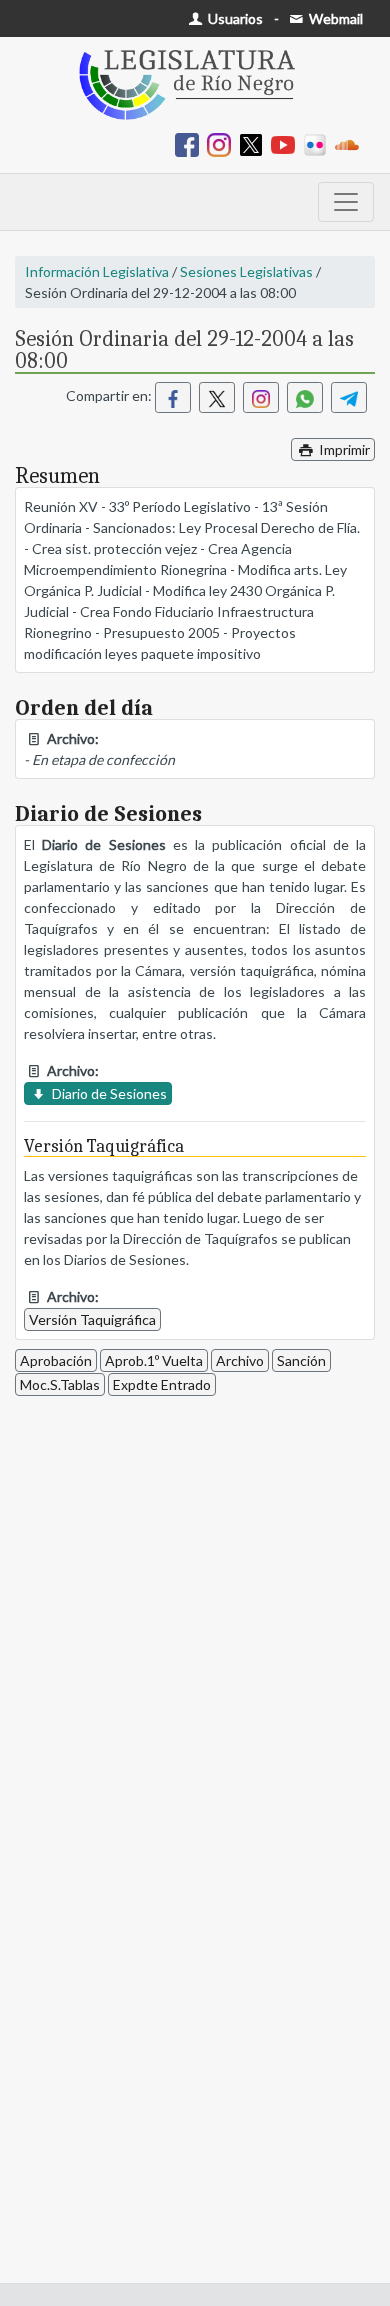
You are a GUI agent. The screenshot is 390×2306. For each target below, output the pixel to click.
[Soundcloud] (351, 143)
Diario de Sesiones (108, 1093)
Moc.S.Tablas (60, 1384)
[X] (255, 143)
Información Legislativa (97, 271)
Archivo (240, 1360)
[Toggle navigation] (346, 202)
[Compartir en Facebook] (173, 397)
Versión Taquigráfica (92, 1319)
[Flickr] (319, 143)
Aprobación (56, 1360)
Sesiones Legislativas (246, 271)
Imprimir (343, 449)
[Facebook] (191, 143)
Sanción (301, 1360)
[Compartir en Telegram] (349, 397)
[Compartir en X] (217, 397)
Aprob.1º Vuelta (154, 1360)
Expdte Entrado (162, 1384)
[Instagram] (223, 143)
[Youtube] (287, 143)
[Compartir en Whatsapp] (305, 397)
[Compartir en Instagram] (261, 397)
